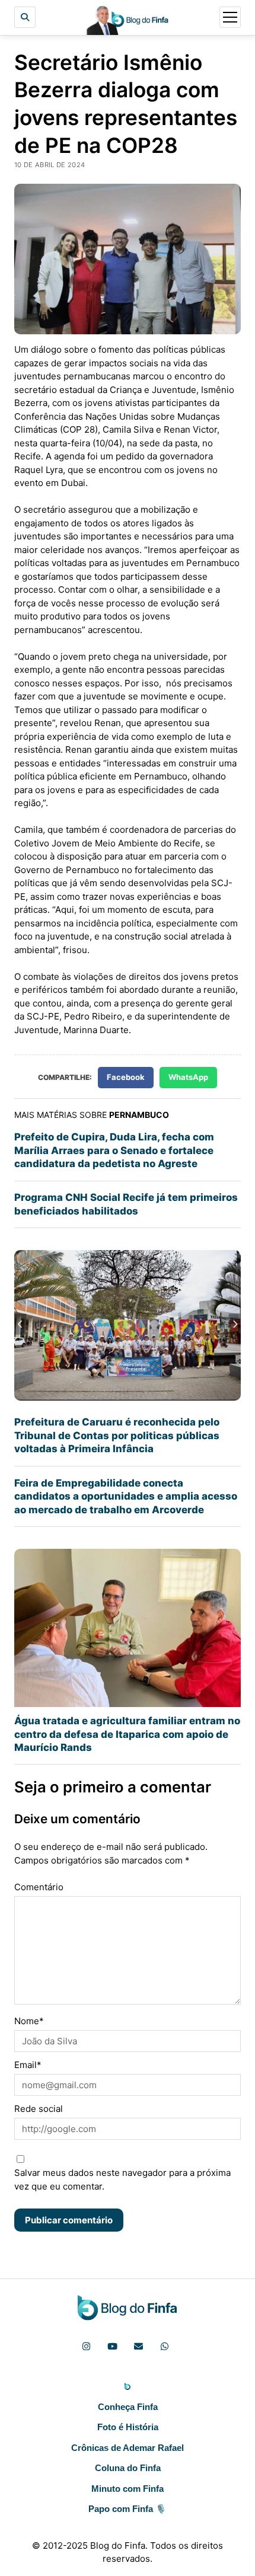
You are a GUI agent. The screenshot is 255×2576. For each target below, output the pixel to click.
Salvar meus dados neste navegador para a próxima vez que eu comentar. (122, 2179)
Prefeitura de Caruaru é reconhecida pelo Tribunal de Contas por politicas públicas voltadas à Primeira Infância (117, 1435)
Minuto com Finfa (128, 2489)
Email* (28, 2065)
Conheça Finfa (128, 2407)
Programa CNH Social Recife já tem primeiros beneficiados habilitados (126, 1204)
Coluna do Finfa (128, 2468)
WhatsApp (188, 1077)
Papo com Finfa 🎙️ (128, 2509)
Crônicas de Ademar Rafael (128, 2448)
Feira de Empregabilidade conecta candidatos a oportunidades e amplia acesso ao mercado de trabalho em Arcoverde (126, 1496)
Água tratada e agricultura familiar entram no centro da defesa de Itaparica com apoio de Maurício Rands (127, 1734)
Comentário (39, 1887)
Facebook (126, 1077)
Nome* (29, 2021)
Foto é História (128, 2427)
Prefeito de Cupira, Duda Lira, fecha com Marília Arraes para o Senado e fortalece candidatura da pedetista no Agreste (114, 1150)
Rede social (39, 2109)
